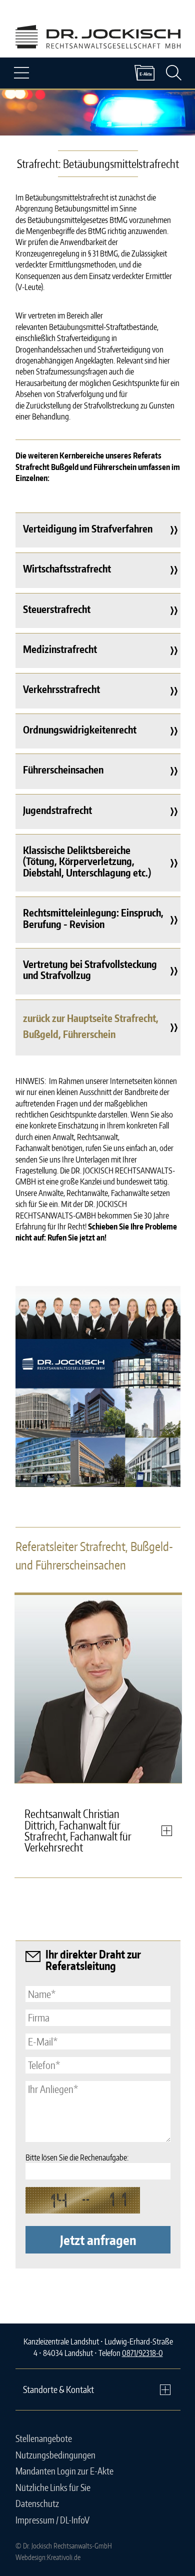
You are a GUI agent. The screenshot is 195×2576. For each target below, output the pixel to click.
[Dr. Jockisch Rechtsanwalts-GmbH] (98, 45)
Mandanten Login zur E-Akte (64, 2471)
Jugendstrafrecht (57, 810)
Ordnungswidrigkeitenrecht (80, 729)
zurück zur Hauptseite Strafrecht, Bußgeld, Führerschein (91, 1026)
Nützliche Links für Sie (53, 2487)
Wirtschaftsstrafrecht (67, 568)
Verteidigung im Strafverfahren (88, 528)
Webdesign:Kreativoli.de (48, 2557)
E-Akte (144, 73)
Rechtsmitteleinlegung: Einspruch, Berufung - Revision (93, 918)
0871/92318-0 (142, 2353)
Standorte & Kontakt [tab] (58, 2389)
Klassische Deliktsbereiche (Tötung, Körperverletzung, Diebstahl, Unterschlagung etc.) (87, 861)
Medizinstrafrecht (60, 649)
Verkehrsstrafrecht (61, 689)
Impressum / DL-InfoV (52, 2520)
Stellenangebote (44, 2438)
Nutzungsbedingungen (55, 2455)
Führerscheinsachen (63, 769)
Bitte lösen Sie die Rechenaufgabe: (77, 2157)
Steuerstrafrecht (57, 609)
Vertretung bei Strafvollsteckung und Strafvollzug (90, 969)
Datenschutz (37, 2503)
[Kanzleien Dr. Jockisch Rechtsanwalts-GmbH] (98, 1413)
